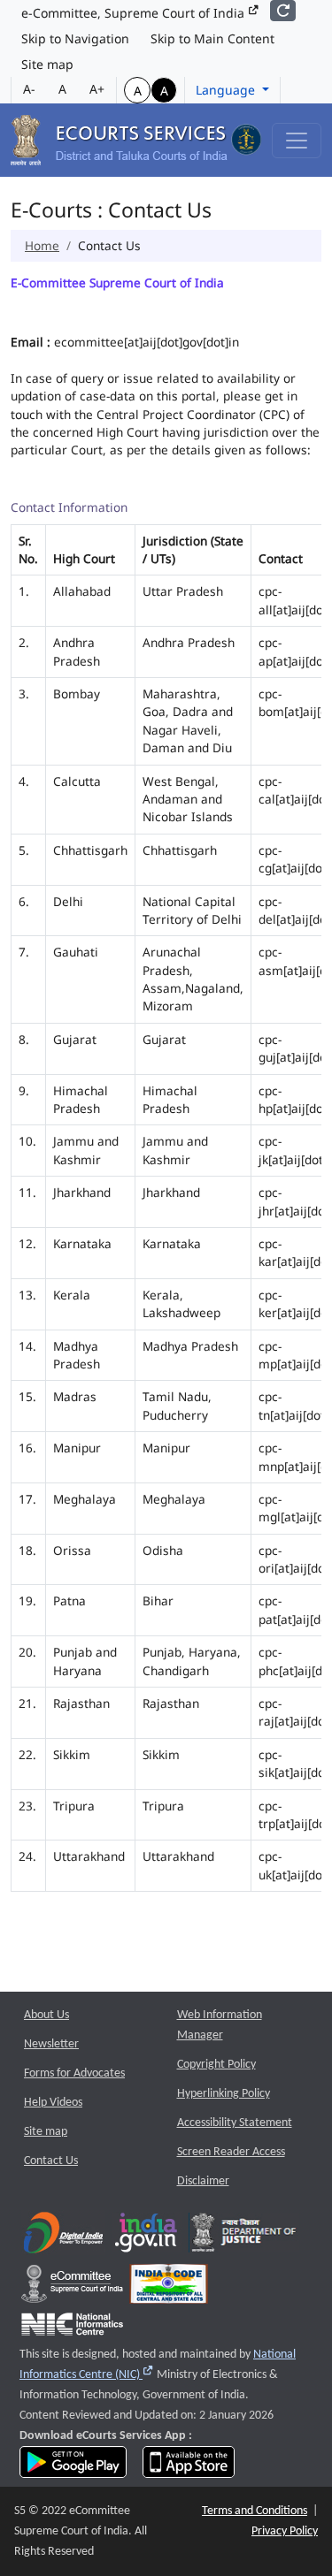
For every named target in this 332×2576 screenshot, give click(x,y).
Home (42, 245)
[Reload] (283, 11)
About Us (46, 2015)
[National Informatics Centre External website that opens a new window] (72, 2328)
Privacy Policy (285, 2531)
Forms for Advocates (74, 2073)
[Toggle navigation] (297, 141)
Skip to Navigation (75, 38)
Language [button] (227, 90)
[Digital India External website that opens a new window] (63, 2236)
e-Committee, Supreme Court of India (135, 13)
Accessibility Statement (235, 2123)
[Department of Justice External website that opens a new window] (244, 2236)
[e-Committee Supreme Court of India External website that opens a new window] (72, 2287)
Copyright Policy (216, 2065)
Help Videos (53, 2103)
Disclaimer (203, 2181)
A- (29, 89)
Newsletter (51, 2044)
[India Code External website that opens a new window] (169, 2287)
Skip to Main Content (212, 38)
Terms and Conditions (255, 2511)
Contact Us (51, 2161)
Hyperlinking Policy (224, 2094)
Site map (47, 64)
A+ (97, 89)
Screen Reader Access (231, 2152)
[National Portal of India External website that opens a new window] (147, 2236)
